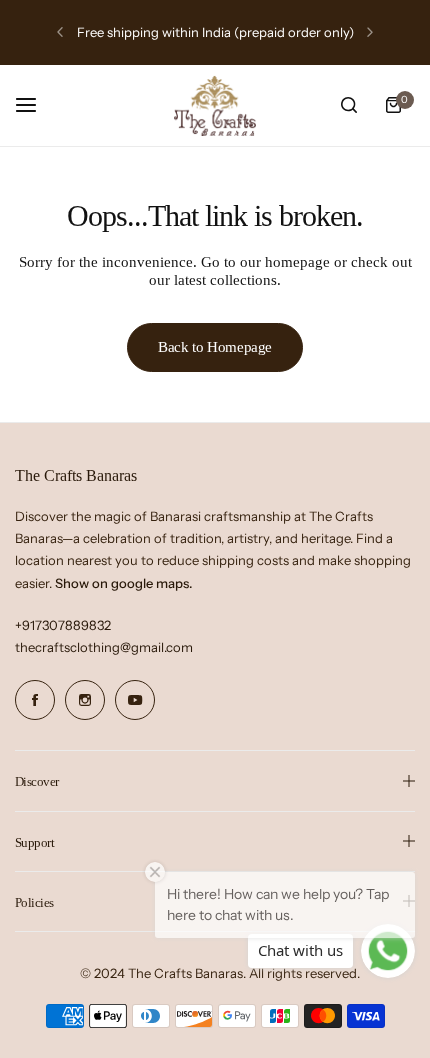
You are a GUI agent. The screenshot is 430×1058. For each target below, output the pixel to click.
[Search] (349, 105)
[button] (60, 32)
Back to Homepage (215, 347)
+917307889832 (63, 625)
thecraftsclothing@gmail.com (104, 647)
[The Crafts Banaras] (215, 106)
